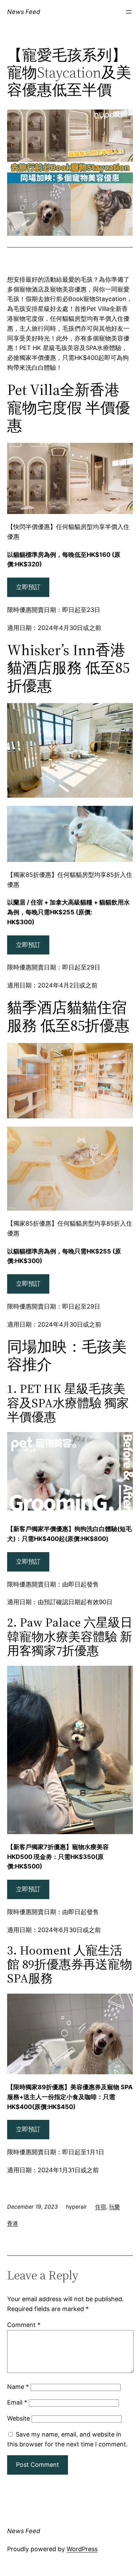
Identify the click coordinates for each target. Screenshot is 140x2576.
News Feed (24, 12)
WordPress (82, 2549)
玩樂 (115, 2207)
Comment (24, 2325)
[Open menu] (129, 12)
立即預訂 (28, 587)
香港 (13, 2223)
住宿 (101, 2207)
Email (17, 2402)
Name (18, 2387)
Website (19, 2418)
